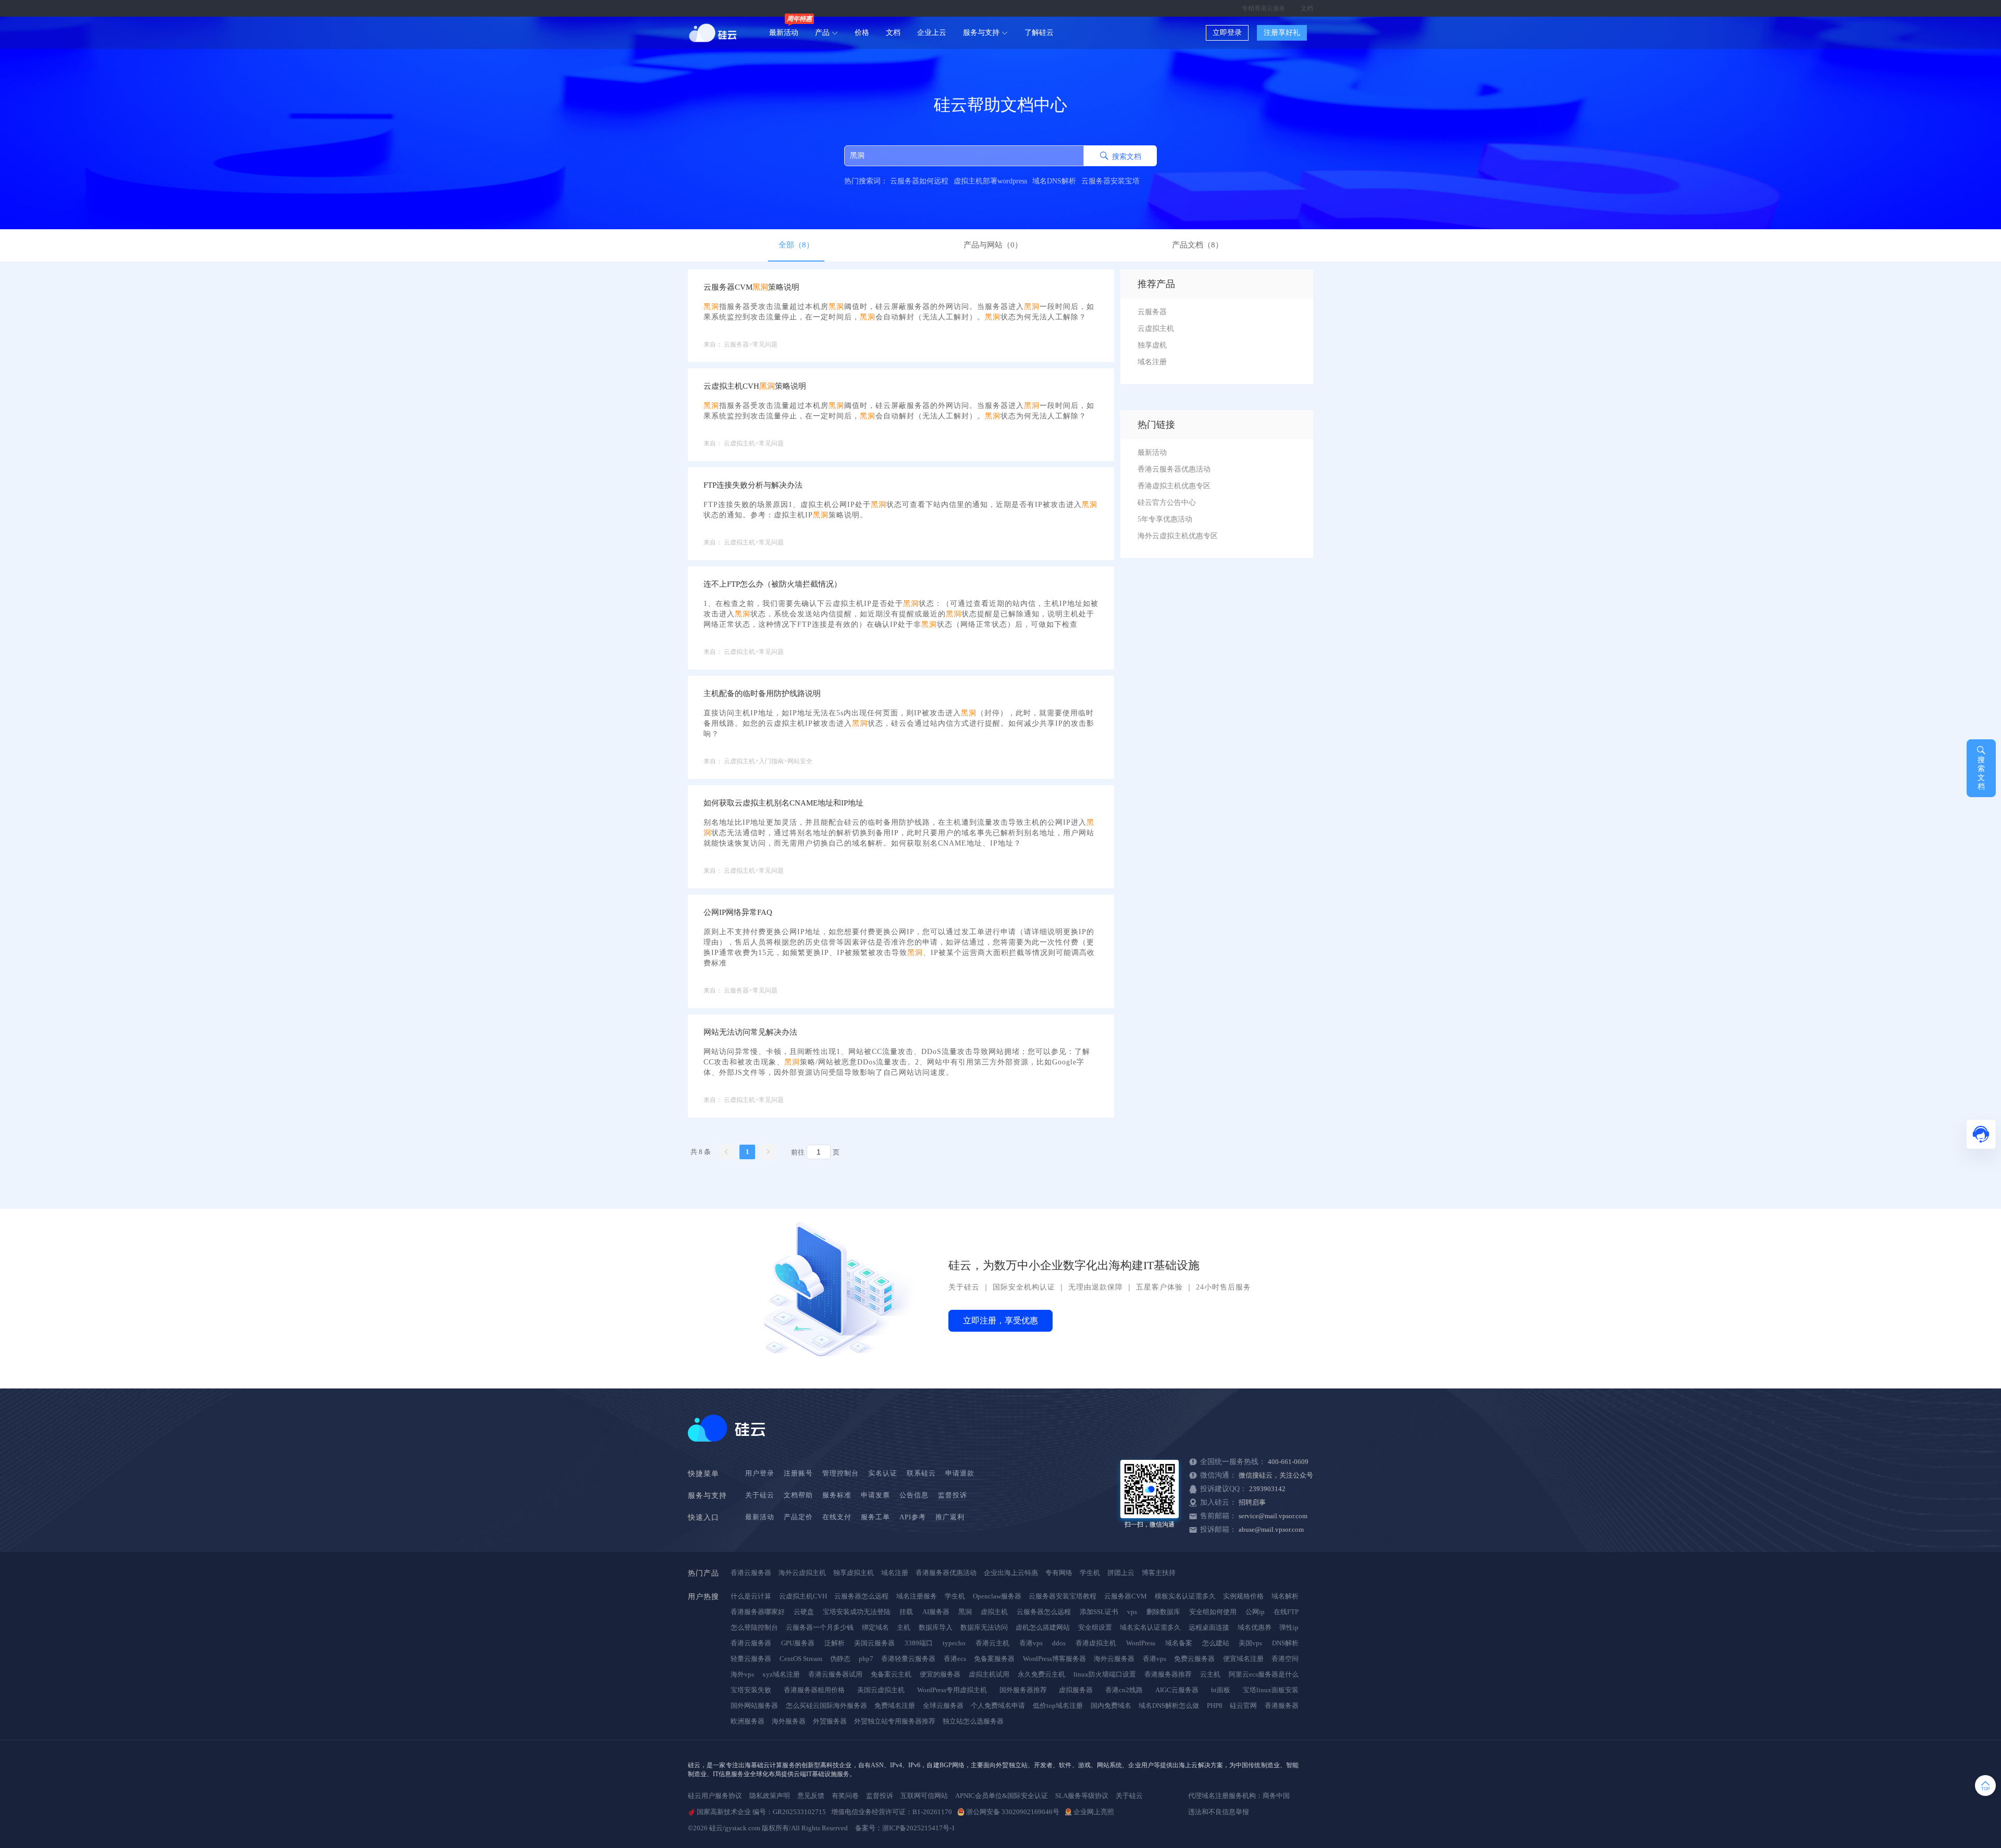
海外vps (742, 1674)
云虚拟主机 (1156, 328)
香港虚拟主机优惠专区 (1174, 486)
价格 (862, 33)
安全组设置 (1095, 1627)
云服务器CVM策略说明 (751, 287)
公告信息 (914, 1495)
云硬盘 (804, 1612)
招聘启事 (1252, 1502)
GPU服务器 (798, 1643)
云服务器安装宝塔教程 (1063, 1596)
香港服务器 (1282, 1706)
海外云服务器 (1114, 1659)
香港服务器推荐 (1168, 1674)
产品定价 (798, 1517)
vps (1132, 1612)
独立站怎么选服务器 (973, 1721)
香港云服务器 (751, 1573)
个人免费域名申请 (998, 1706)
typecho (954, 1643)
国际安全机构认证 (1024, 1287)
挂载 (906, 1612)
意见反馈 (811, 1796)
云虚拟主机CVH (803, 1596)
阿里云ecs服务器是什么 (1264, 1674)
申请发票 (875, 1495)
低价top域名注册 (1058, 1706)
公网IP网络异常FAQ (738, 912)
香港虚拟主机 (1096, 1643)
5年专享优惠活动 (1165, 519)
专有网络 (1059, 1573)
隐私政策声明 (770, 1796)
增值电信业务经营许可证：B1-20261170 (892, 1812)
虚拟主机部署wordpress (990, 181)
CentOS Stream (801, 1659)
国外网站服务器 (754, 1706)
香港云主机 (992, 1643)
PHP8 (1215, 1706)
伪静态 (840, 1659)
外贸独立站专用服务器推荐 (895, 1721)
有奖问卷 (845, 1796)
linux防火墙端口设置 (1105, 1674)
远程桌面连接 (1209, 1627)
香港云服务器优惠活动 (1174, 469)
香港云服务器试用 (835, 1674)
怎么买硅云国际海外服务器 (826, 1706)
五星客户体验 (1159, 1287)
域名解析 (1285, 1596)
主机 (904, 1627)
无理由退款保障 (1096, 1287)
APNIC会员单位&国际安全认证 (1002, 1796)
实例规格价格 (1243, 1596)
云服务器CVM (1126, 1596)
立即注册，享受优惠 (1000, 1320)
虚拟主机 (994, 1612)
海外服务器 (789, 1721)
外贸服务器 (830, 1721)
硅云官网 (1243, 1706)
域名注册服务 (917, 1596)
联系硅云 (921, 1473)
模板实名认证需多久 (1185, 1596)
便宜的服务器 (940, 1674)
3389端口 (919, 1643)
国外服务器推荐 (1023, 1690)
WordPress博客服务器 (1054, 1659)
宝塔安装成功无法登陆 (857, 1612)
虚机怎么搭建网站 (1043, 1627)
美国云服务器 (874, 1643)
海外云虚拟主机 (802, 1573)
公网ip (1255, 1612)
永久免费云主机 (1041, 1674)
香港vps (1031, 1643)
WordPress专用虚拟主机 (952, 1690)
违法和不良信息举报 (1219, 1812)
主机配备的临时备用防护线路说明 (762, 693)
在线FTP (1286, 1612)
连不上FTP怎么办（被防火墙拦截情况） (773, 584)
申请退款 (960, 1473)
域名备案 (1179, 1643)
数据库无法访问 (984, 1627)
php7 (866, 1659)
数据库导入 (936, 1627)
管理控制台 (841, 1473)
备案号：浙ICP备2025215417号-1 (905, 1828)
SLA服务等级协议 (1082, 1796)
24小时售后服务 (1224, 1287)
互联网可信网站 (924, 1796)
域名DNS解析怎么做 (1169, 1706)
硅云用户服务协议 (715, 1796)
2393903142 (1267, 1489)
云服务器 (1152, 312)
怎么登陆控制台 (754, 1627)
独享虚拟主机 (854, 1573)
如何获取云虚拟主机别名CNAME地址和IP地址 (783, 803)
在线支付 (837, 1517)
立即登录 (1227, 33)
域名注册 (1152, 362)
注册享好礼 (1282, 33)
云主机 (1210, 1674)
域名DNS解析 (1054, 181)
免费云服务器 (1194, 1659)
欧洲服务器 (748, 1721)
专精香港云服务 (1264, 8)
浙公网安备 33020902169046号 (1013, 1812)
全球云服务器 (943, 1706)
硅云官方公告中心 (1167, 503)
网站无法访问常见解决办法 (750, 1032)
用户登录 (760, 1473)
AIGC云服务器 (1177, 1690)
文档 (1307, 8)
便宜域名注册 (1243, 1659)
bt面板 (1221, 1690)
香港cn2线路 (1124, 1690)
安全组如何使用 (1213, 1612)
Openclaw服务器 (997, 1596)
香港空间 (1285, 1659)
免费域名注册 (895, 1706)
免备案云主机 (891, 1674)
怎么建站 (1216, 1643)
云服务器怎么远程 (861, 1596)
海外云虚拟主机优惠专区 (1178, 536)
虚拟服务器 (1076, 1690)
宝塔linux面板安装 (1271, 1690)
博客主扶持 (1159, 1573)
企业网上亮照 (1094, 1812)
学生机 (1090, 1573)
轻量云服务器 (751, 1659)
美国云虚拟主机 (881, 1690)
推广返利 (950, 1517)
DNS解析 (1285, 1643)
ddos (1059, 1643)
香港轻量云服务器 (908, 1659)
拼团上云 (1121, 1573)
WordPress (1141, 1643)
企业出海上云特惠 (1011, 1573)
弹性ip (1289, 1627)
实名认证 (883, 1473)
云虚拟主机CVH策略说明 (755, 386)
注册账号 (798, 1473)
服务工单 (875, 1517)
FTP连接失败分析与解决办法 (753, 485)
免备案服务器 (994, 1659)
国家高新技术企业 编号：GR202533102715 (761, 1812)
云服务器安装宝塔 (1110, 181)
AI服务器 (936, 1612)
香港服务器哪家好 (758, 1612)
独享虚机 (1152, 345)
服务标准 (837, 1495)
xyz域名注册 (781, 1674)
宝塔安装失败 (751, 1690)
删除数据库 (1163, 1612)
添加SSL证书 (1099, 1612)
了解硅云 (1039, 33)
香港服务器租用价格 (814, 1690)
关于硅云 (964, 1287)
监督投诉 (953, 1495)
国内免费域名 (1111, 1706)
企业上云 (932, 33)
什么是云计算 (751, 1596)
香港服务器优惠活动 (946, 1573)
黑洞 (965, 1612)
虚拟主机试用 (989, 1674)
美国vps (1250, 1643)
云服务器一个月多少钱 (820, 1627)
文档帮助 (798, 1495)
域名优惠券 (1255, 1627)
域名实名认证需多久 (1150, 1627)
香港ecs (955, 1659)
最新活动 (784, 33)
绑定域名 (875, 1627)
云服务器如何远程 (919, 181)
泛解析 (835, 1643)
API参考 (913, 1517)
